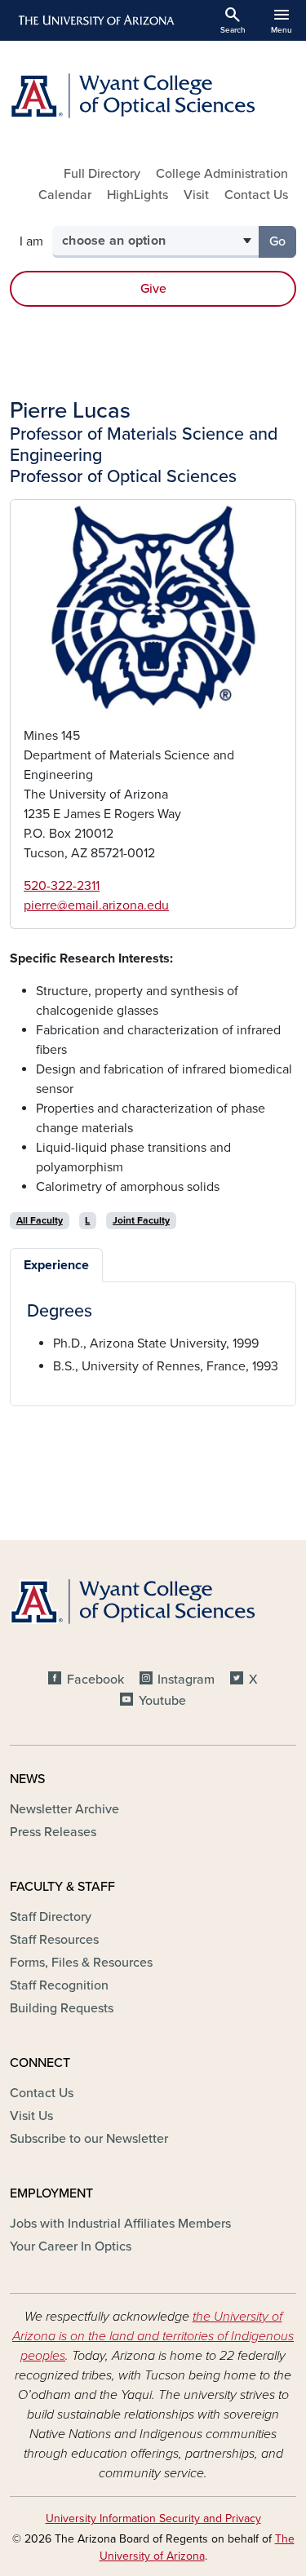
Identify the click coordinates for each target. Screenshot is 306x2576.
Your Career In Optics (71, 2246)
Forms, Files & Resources (81, 1963)
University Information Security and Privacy (153, 2518)
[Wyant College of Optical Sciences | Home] (153, 96)
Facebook (95, 1680)
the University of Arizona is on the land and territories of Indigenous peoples (153, 2336)
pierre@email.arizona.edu (96, 905)
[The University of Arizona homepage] (95, 20)
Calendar (65, 195)
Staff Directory (51, 1917)
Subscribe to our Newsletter (89, 2139)
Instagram (186, 1680)
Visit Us (31, 2116)
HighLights (137, 195)
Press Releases (53, 1832)
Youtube (162, 1701)
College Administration (222, 174)
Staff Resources (54, 1940)
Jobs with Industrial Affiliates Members (120, 2224)
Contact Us (256, 195)
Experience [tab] (56, 1265)
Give (153, 289)
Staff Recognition (59, 1985)
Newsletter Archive (64, 1809)
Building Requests (62, 2008)
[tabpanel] (153, 1339)
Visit (196, 195)
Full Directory (102, 174)
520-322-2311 (62, 886)
